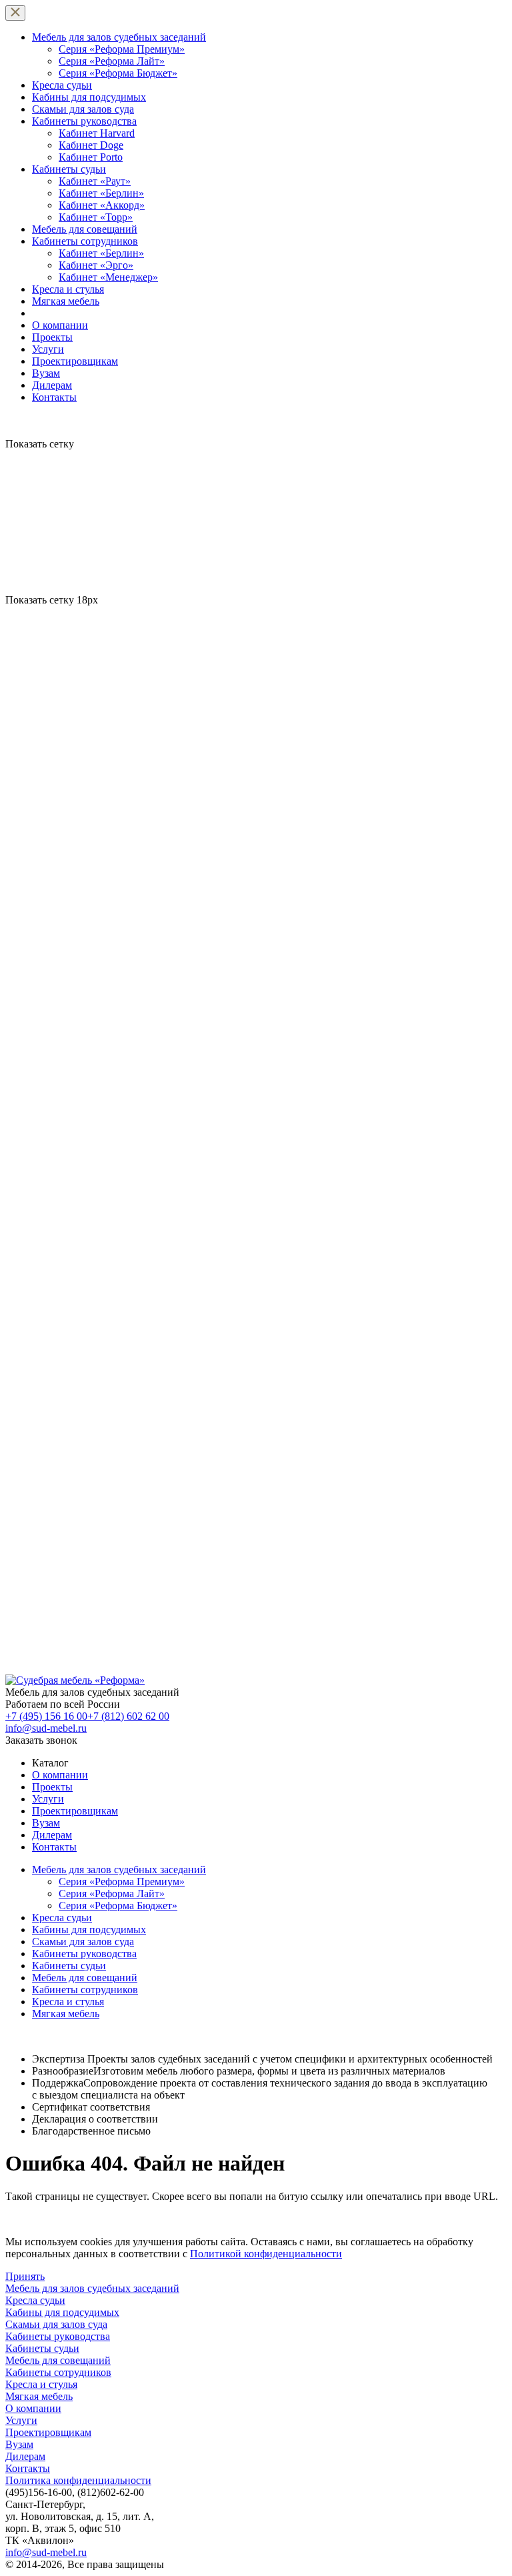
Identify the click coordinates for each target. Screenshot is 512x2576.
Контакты (54, 397)
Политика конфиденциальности (78, 2480)
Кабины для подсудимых (89, 97)
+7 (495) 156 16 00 (46, 1716)
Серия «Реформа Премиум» (122, 49)
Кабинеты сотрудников (85, 241)
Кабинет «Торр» (96, 217)
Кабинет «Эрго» (96, 265)
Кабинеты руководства (84, 121)
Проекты (52, 337)
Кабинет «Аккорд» (102, 205)
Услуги (48, 349)
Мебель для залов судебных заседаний (119, 37)
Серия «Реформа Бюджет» (118, 73)
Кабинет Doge (91, 145)
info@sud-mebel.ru (46, 1728)
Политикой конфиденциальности (266, 2254)
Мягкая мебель (66, 301)
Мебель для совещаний (85, 229)
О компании (60, 325)
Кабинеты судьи (69, 169)
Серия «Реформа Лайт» (112, 61)
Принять (25, 2276)
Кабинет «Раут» (95, 181)
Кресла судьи (62, 85)
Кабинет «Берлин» (101, 193)
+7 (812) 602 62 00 (128, 1716)
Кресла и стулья (68, 289)
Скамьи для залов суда (83, 109)
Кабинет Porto (91, 157)
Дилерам (52, 385)
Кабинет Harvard (97, 133)
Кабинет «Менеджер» (108, 277)
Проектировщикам (75, 361)
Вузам (46, 373)
